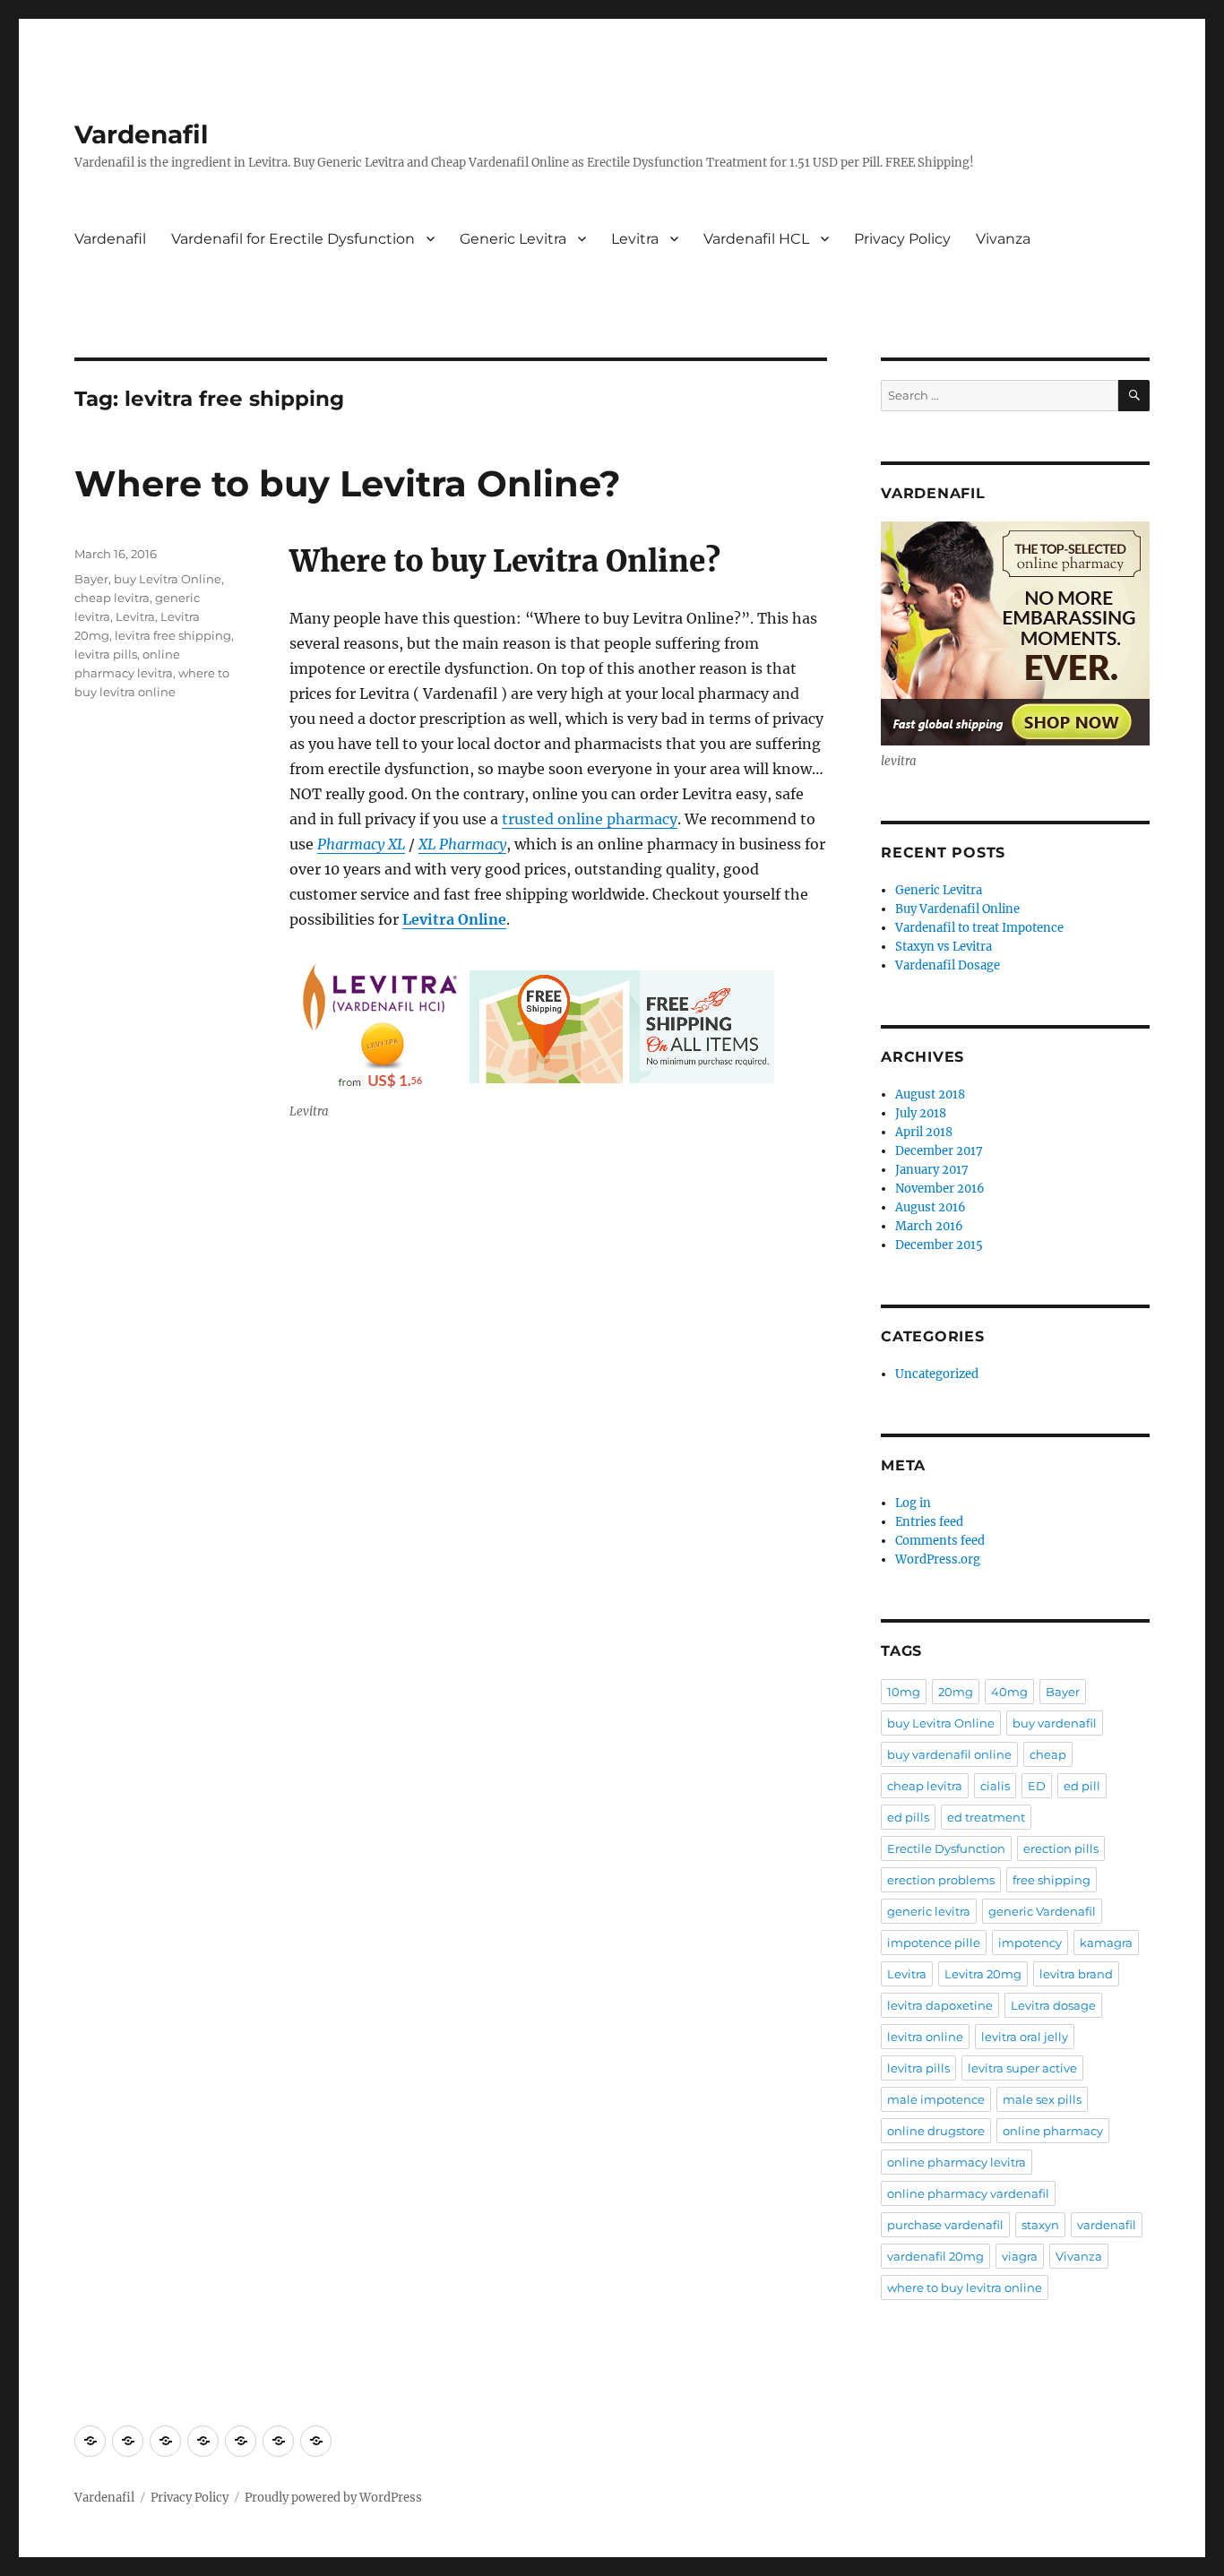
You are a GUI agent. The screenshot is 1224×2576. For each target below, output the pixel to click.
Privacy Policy (902, 239)
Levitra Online (454, 919)
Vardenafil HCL (756, 239)
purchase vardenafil (945, 2225)
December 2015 (939, 1245)
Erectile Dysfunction (946, 1848)
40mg (1009, 1692)
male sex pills (1042, 2099)
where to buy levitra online (965, 2287)
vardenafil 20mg (935, 2256)
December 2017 (939, 1151)
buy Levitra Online (168, 579)
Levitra (635, 239)
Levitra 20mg (983, 1974)
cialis (995, 1786)
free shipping (1052, 1880)
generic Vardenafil (1042, 1911)
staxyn (1040, 2225)
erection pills (1061, 1848)
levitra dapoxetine (940, 2005)
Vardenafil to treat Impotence (979, 928)
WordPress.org (938, 1559)
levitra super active (1022, 2068)
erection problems (941, 1880)
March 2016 (929, 1226)
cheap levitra (112, 598)
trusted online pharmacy (590, 819)
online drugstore (936, 2131)
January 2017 (932, 1170)
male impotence (936, 2099)
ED (1037, 1786)
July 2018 (921, 1113)
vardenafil (1107, 2225)
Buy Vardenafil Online (957, 909)
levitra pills (106, 654)
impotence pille (934, 1943)
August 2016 (931, 1207)
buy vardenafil (1055, 1723)
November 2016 (940, 1189)
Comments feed (940, 1541)
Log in (913, 1503)
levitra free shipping (173, 635)
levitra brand (1076, 1974)
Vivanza (1003, 239)
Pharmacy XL (361, 844)
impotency (1030, 1943)
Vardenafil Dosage (948, 965)
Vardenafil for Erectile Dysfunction (293, 239)
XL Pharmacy (462, 844)
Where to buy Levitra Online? (348, 483)
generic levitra (929, 1911)
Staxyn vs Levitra (944, 947)
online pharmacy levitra (957, 2162)
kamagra (1106, 1943)
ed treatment (986, 1817)
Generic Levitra (513, 239)
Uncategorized (937, 1374)
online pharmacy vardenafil (968, 2193)
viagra (1020, 2256)
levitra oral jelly (1025, 2037)
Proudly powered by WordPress (333, 2498)
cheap (1048, 1754)
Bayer (91, 579)
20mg (956, 1692)
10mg (904, 1692)
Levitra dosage (1053, 2005)
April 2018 (924, 1132)
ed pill (1082, 1786)
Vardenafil (141, 134)
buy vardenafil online (949, 1754)
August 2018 (930, 1094)
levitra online (925, 2037)
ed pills (908, 1817)
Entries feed (929, 1522)
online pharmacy (1053, 2131)
